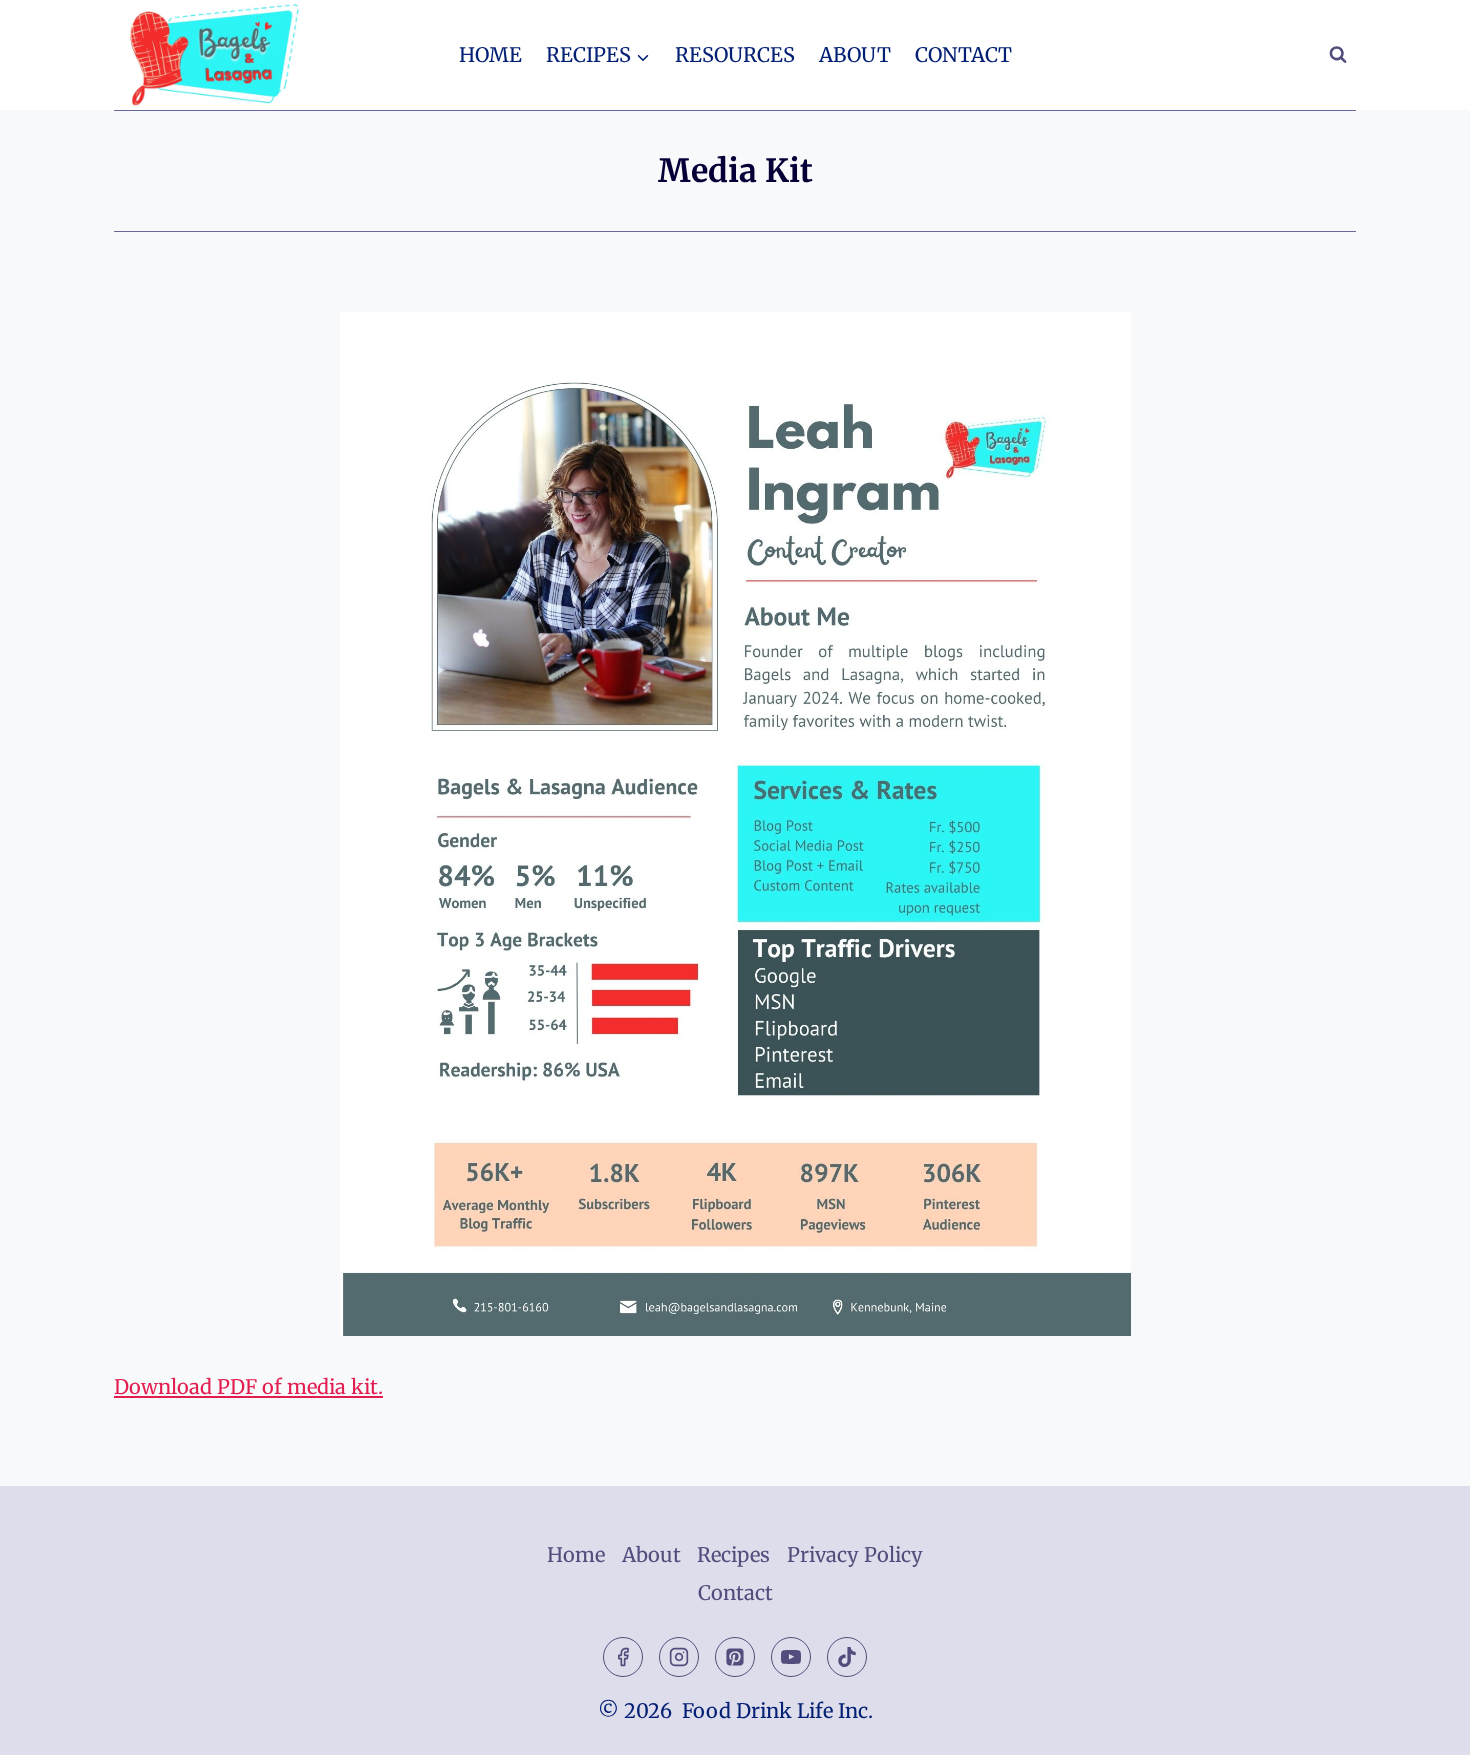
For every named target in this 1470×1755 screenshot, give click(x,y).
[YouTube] (791, 1657)
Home (490, 54)
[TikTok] (847, 1657)
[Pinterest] (735, 1657)
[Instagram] (679, 1657)
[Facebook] (623, 1657)
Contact (963, 54)
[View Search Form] (1338, 55)
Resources (735, 54)
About (855, 54)
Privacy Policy (855, 1554)
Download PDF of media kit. (248, 1386)
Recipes (733, 1554)
